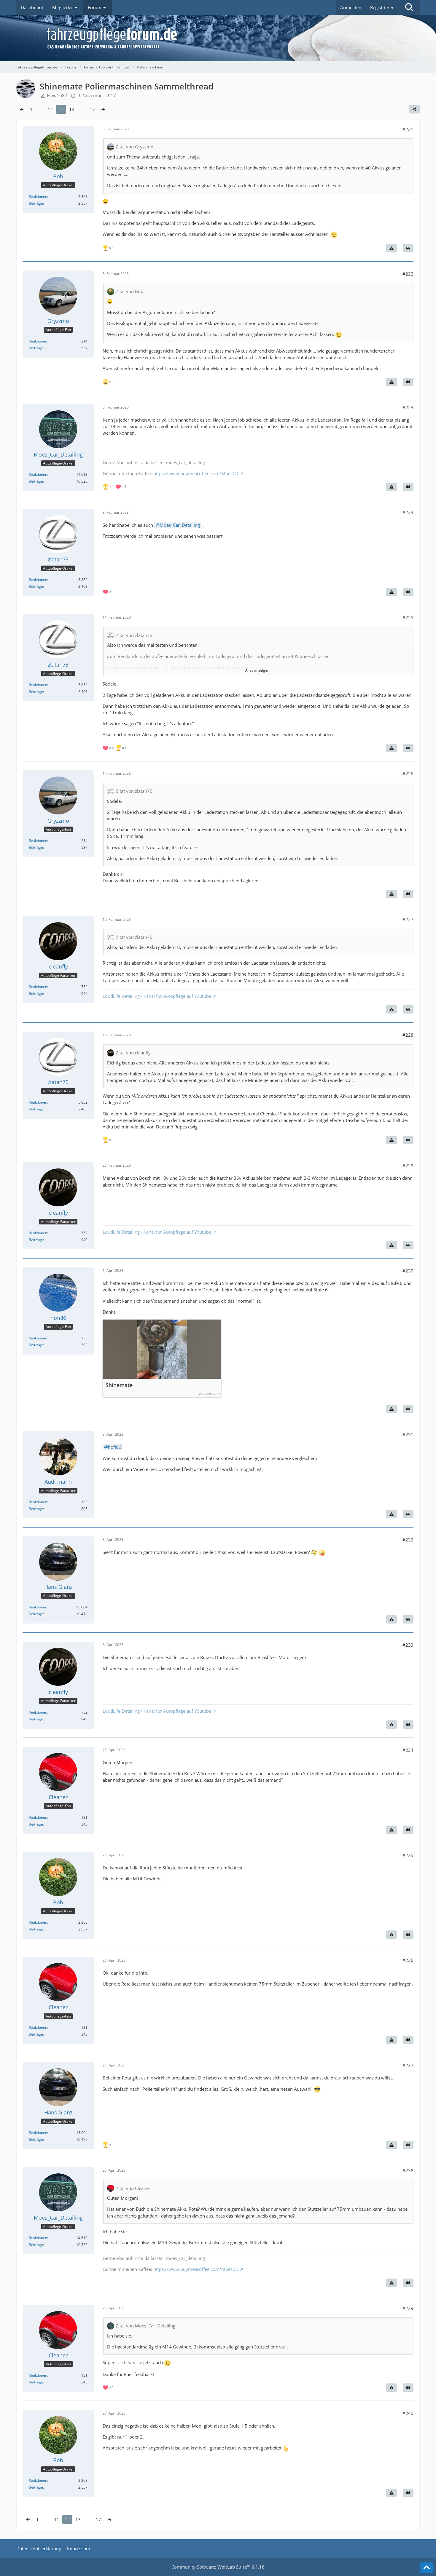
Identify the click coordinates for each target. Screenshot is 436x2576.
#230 (408, 1271)
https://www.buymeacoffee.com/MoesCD (196, 473)
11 (50, 109)
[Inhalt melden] (392, 248)
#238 (408, 2170)
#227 (408, 919)
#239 (408, 2308)
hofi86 (115, 1447)
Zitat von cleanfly (133, 1053)
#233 (408, 1645)
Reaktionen (38, 197)
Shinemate (119, 1385)
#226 (408, 774)
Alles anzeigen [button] (257, 670)
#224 (408, 512)
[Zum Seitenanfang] (427, 2568)
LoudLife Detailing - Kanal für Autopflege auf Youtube (157, 996)
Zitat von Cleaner (133, 2188)
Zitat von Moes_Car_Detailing (145, 2326)
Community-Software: (218, 2567)
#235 (408, 1855)
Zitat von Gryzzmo (135, 147)
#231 (408, 1435)
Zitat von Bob (129, 291)
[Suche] (409, 7)
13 (72, 109)
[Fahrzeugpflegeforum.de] (233, 38)
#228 (408, 1035)
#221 (408, 129)
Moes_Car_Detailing (180, 525)
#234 (408, 1750)
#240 (408, 2413)
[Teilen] (414, 109)
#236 (408, 1960)
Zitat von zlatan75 (134, 635)
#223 (408, 407)
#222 (408, 274)
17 (92, 109)
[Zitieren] (408, 248)
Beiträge (36, 203)
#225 (408, 617)
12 (61, 109)
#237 (408, 2065)
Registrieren (382, 7)
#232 (408, 1540)
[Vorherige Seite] (22, 109)
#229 (408, 1165)
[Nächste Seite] (103, 109)
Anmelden (351, 7)
